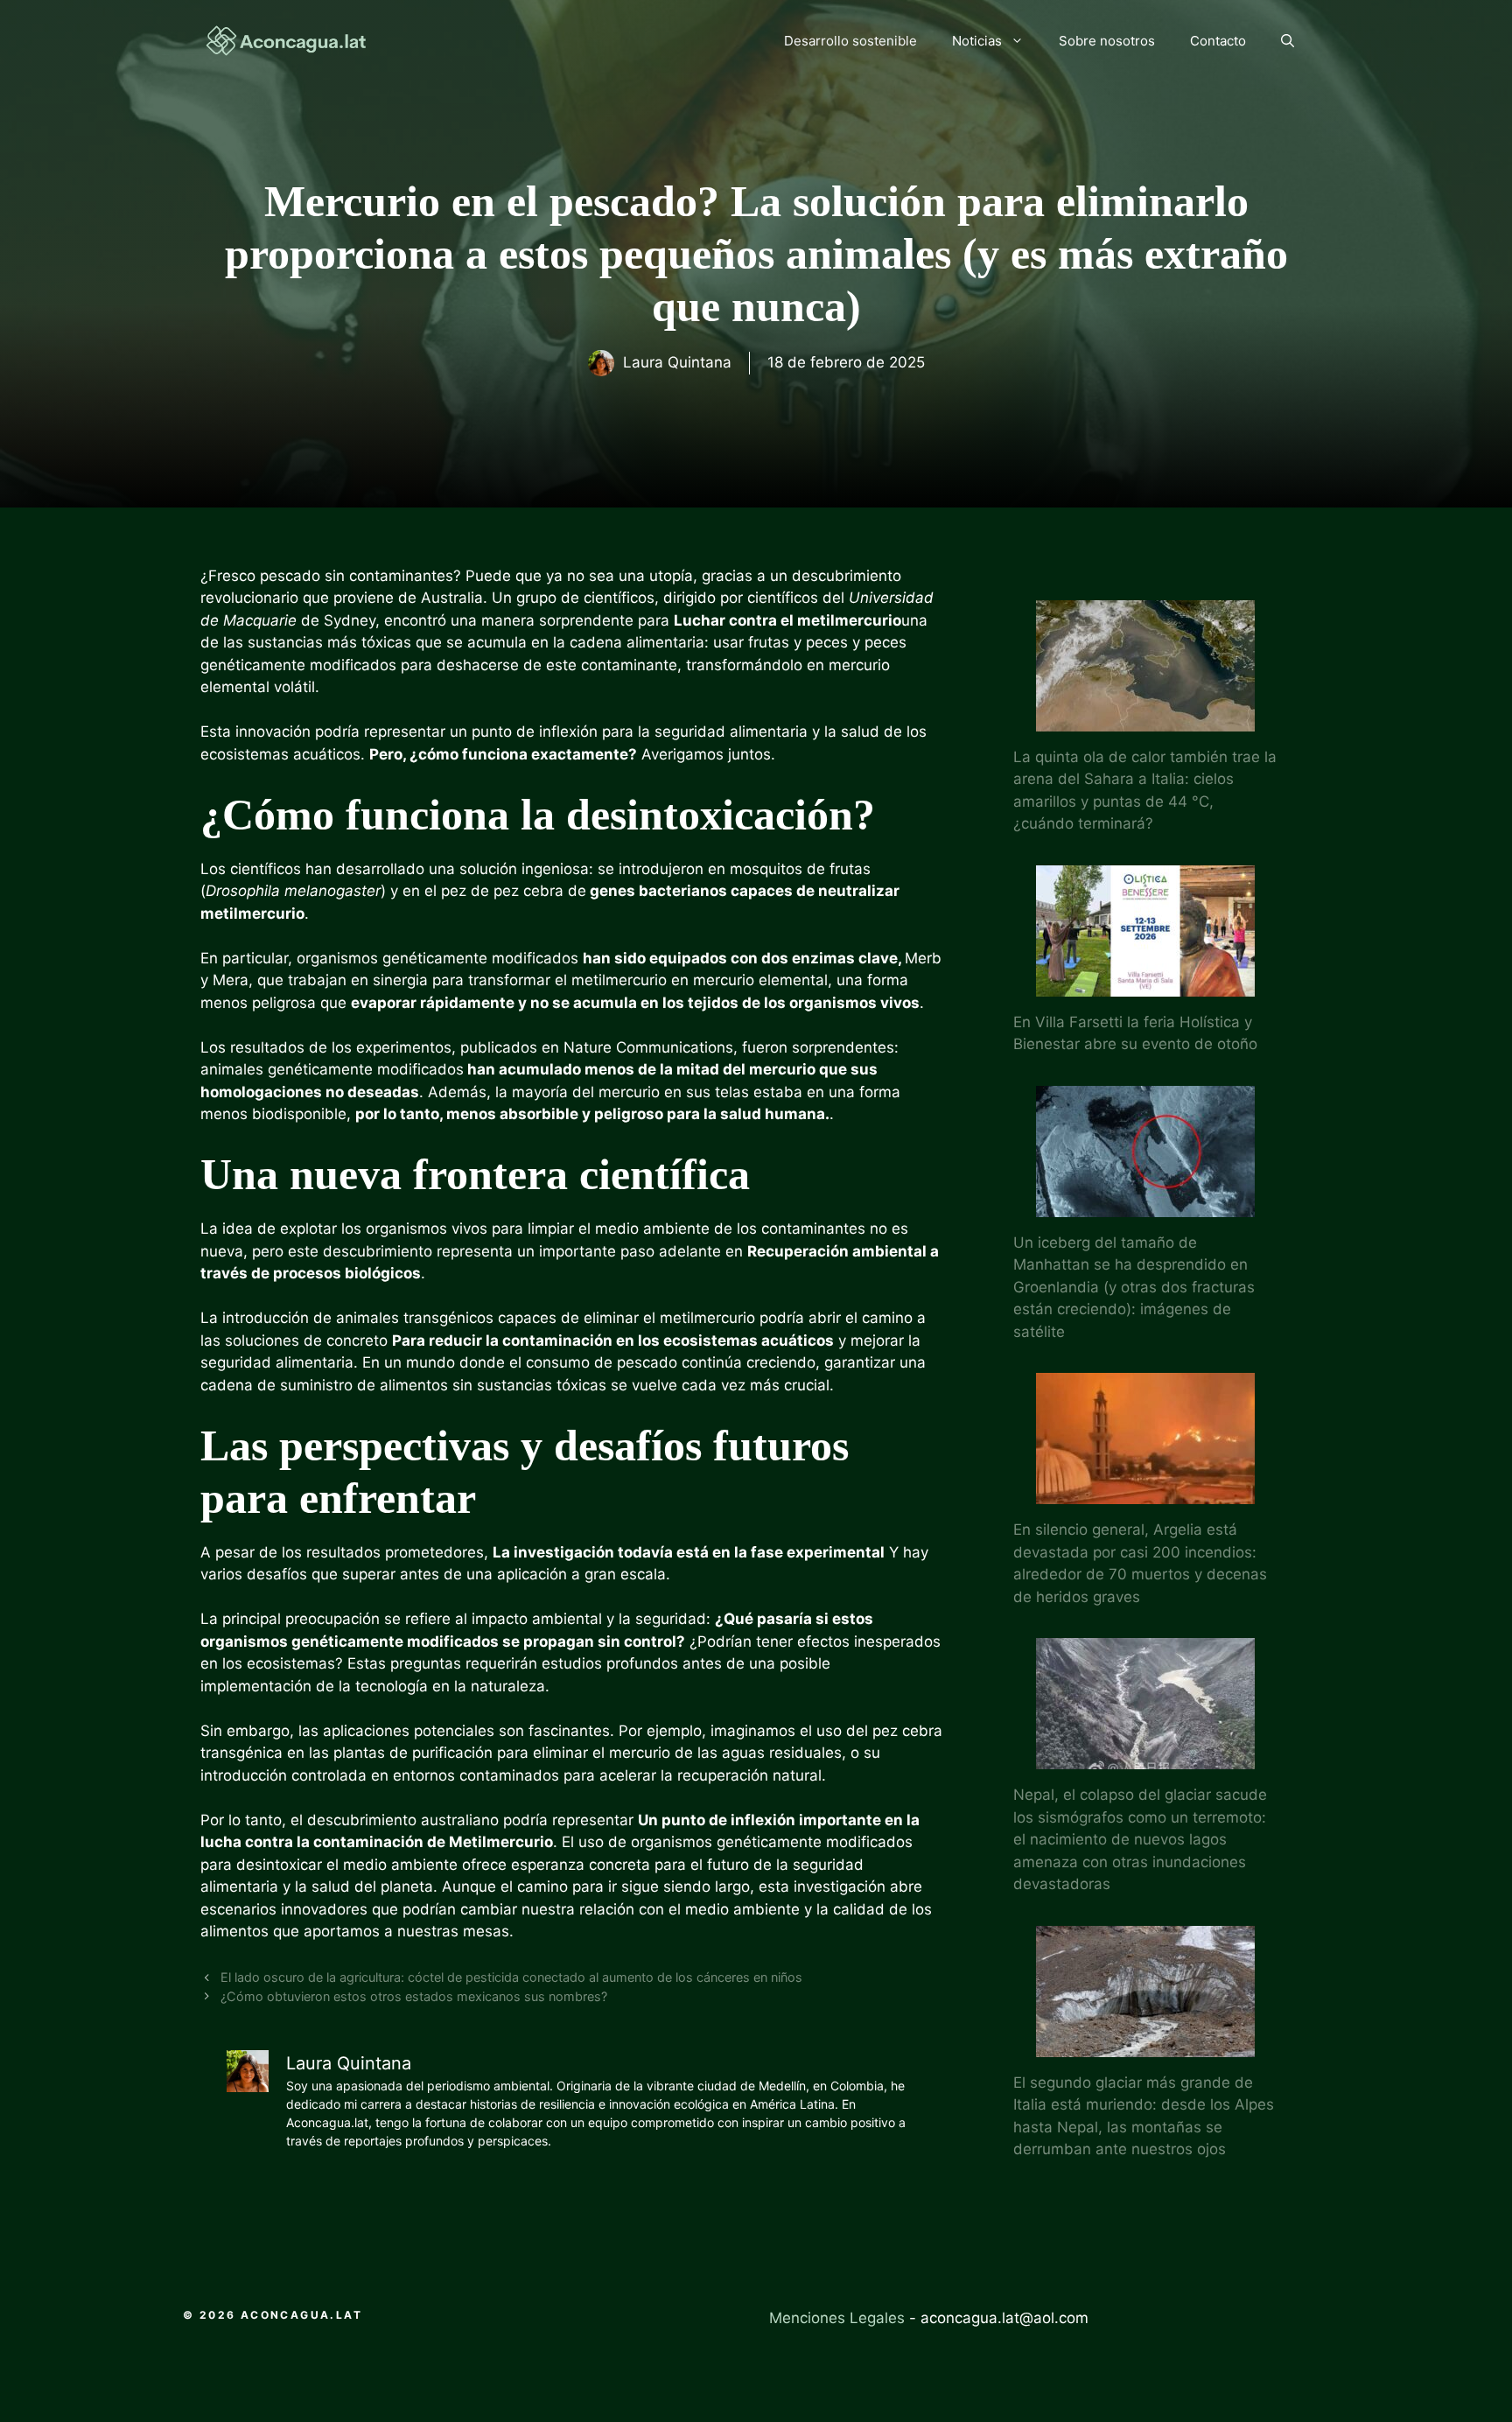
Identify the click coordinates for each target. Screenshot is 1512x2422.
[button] (1288, 41)
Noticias (977, 41)
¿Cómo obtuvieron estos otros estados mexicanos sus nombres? (414, 1996)
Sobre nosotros (1107, 41)
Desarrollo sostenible (850, 41)
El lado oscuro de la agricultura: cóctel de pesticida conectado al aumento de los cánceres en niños (511, 1977)
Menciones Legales (837, 2318)
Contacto (1218, 41)
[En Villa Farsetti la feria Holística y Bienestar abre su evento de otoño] (1145, 984)
